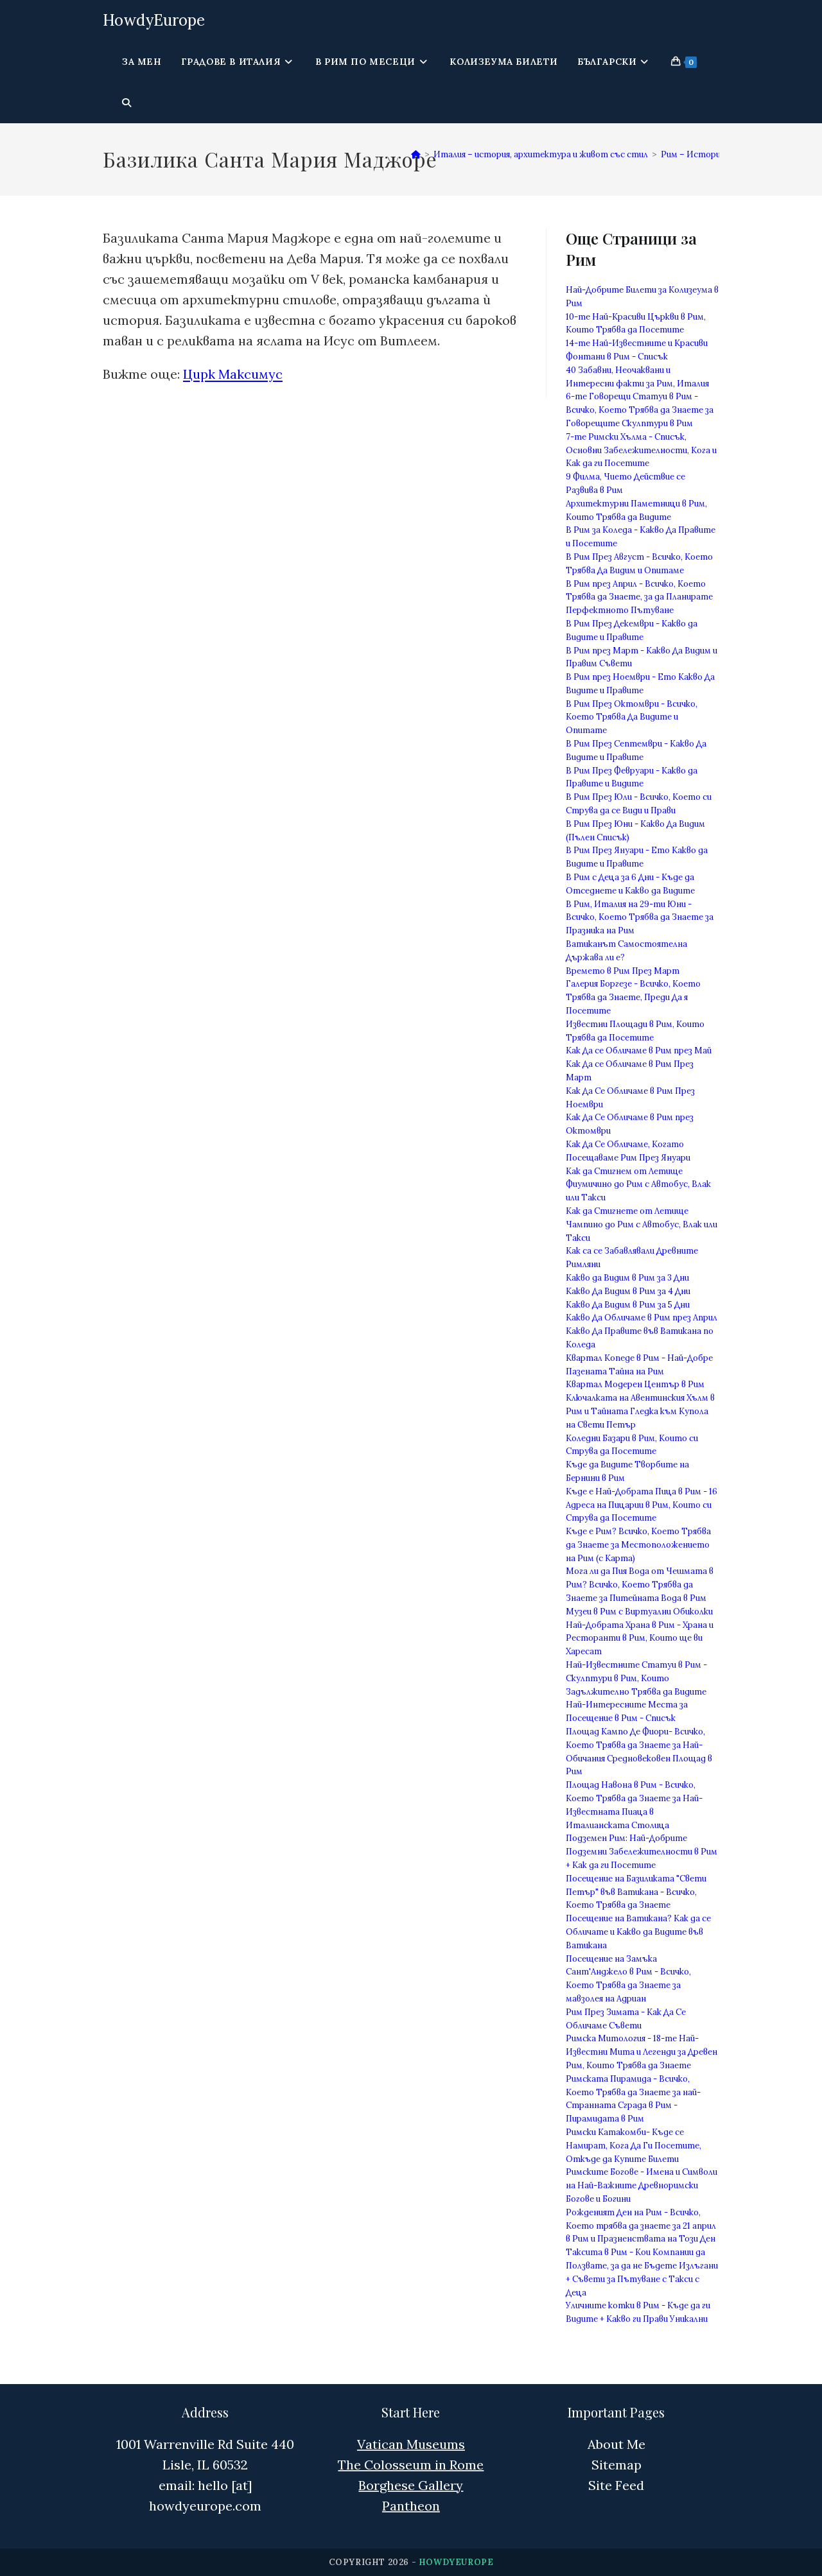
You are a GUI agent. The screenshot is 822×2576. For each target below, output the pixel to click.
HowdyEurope (154, 20)
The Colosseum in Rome (411, 2465)
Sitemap (616, 2465)
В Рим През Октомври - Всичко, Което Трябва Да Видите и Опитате (632, 717)
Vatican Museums (411, 2444)
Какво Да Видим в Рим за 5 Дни (628, 1305)
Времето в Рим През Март (623, 971)
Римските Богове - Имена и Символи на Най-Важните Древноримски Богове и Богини (642, 2185)
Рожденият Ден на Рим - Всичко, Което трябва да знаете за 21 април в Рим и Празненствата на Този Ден (641, 2226)
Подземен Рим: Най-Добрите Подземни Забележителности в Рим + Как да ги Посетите (642, 1852)
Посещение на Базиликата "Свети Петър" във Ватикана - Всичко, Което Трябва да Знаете (636, 1892)
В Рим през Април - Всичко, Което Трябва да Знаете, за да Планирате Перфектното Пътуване (639, 597)
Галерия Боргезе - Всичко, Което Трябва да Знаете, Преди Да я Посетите (633, 997)
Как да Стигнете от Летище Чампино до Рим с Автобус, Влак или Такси (642, 1224)
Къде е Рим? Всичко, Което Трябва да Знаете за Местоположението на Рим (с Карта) (638, 1545)
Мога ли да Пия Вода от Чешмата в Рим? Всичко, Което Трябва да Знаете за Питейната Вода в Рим (640, 1585)
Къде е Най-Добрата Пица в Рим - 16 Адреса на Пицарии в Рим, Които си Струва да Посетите (642, 1505)
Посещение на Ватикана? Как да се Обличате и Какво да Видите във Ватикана (638, 1932)
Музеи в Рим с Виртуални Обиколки (639, 1612)
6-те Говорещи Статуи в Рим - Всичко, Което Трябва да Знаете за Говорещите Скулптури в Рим (640, 410)
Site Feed (616, 2485)
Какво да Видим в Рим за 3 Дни (627, 1278)
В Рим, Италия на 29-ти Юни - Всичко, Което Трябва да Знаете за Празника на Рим (640, 918)
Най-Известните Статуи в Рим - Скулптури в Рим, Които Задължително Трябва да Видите (636, 1678)
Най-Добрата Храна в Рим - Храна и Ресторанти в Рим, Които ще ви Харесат (640, 1638)
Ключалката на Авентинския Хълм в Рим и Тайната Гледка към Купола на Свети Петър (640, 1411)
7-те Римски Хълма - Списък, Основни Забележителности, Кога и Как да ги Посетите (641, 450)
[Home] (416, 154)
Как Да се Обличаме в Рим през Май (639, 1050)
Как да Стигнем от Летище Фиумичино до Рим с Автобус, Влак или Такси (638, 1185)
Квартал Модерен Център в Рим (635, 1384)
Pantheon (411, 2506)
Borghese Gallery (411, 2485)
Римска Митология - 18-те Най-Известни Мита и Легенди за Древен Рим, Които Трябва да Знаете (642, 2052)
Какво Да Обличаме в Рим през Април (642, 1318)
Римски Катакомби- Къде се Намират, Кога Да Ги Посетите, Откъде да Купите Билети (634, 2146)
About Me (616, 2444)
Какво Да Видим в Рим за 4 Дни (628, 1291)
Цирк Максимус (233, 374)
